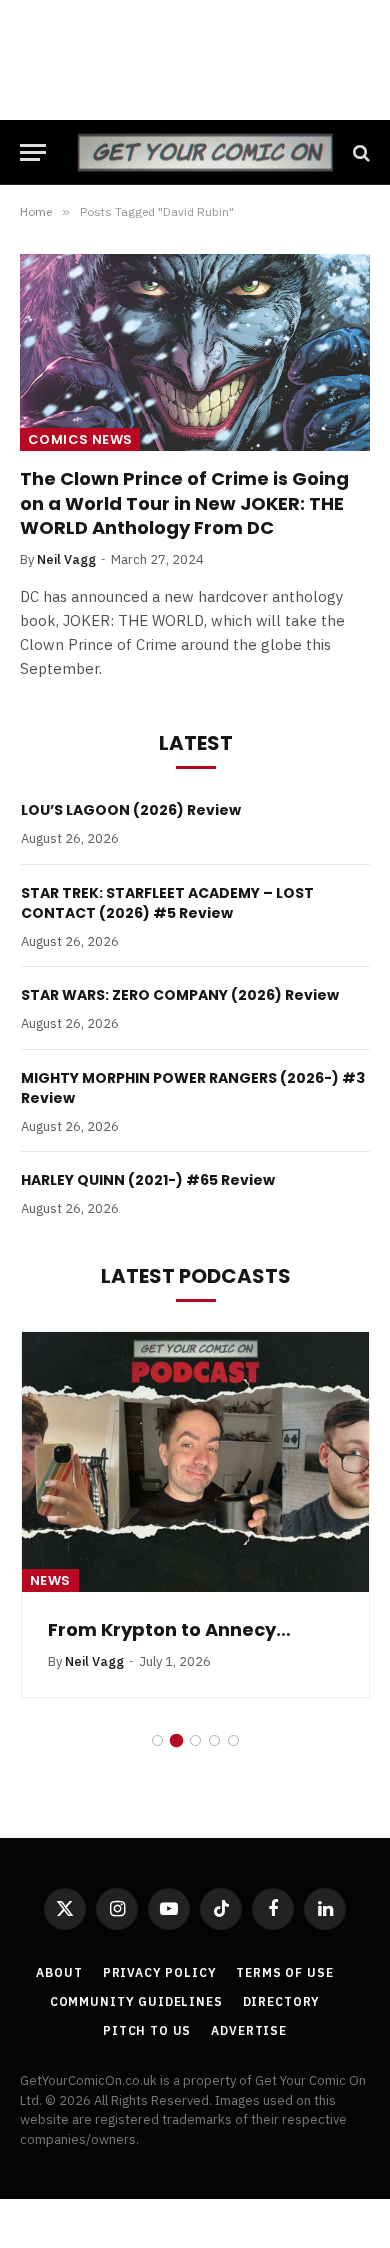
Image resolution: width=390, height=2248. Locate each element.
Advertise (249, 2030)
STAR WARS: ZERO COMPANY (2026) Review (180, 995)
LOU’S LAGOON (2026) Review (131, 810)
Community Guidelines (136, 2001)
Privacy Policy (160, 1972)
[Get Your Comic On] (205, 152)
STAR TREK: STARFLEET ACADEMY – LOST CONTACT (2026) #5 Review (167, 903)
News (50, 1580)
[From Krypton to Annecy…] (195, 1462)
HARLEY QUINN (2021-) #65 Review (148, 1180)
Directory (282, 2001)
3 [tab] (195, 1740)
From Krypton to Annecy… (169, 1629)
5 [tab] (233, 1740)
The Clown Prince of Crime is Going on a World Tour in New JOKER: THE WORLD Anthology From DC (184, 503)
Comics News (80, 439)
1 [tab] (157, 1740)
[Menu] (33, 152)
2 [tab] (176, 1740)
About (59, 1972)
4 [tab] (214, 1740)
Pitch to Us (147, 2030)
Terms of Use (284, 1972)
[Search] (359, 152)
